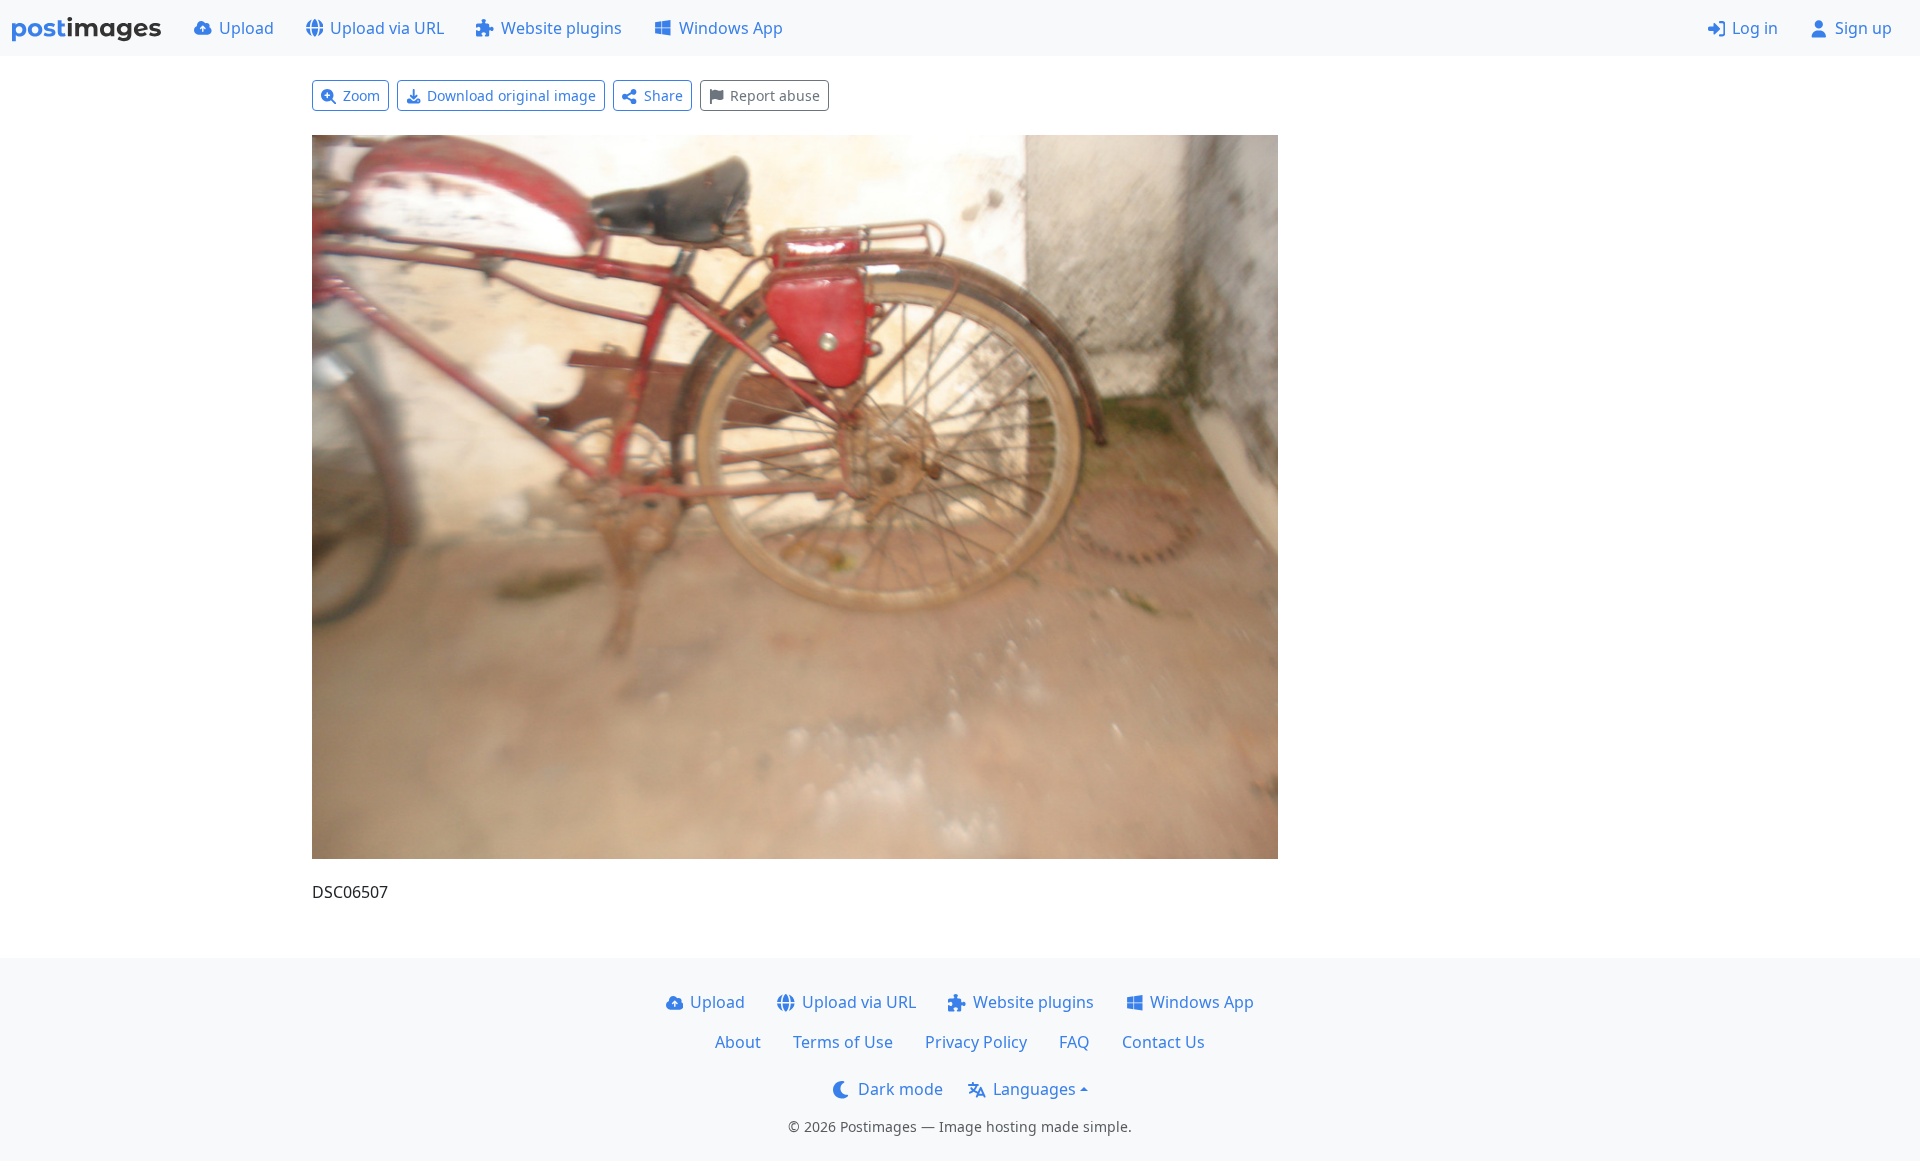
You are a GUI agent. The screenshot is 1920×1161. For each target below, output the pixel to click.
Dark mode (900, 1089)
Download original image (511, 95)
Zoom (361, 95)
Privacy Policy (976, 1042)
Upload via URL (387, 28)
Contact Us (1163, 1042)
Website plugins (561, 28)
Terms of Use (843, 1042)
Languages (1034, 1089)
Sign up (1863, 28)
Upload (246, 28)
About (738, 1042)
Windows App (731, 28)
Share (663, 95)
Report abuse (775, 95)
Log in (1755, 28)
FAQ (1074, 1042)
